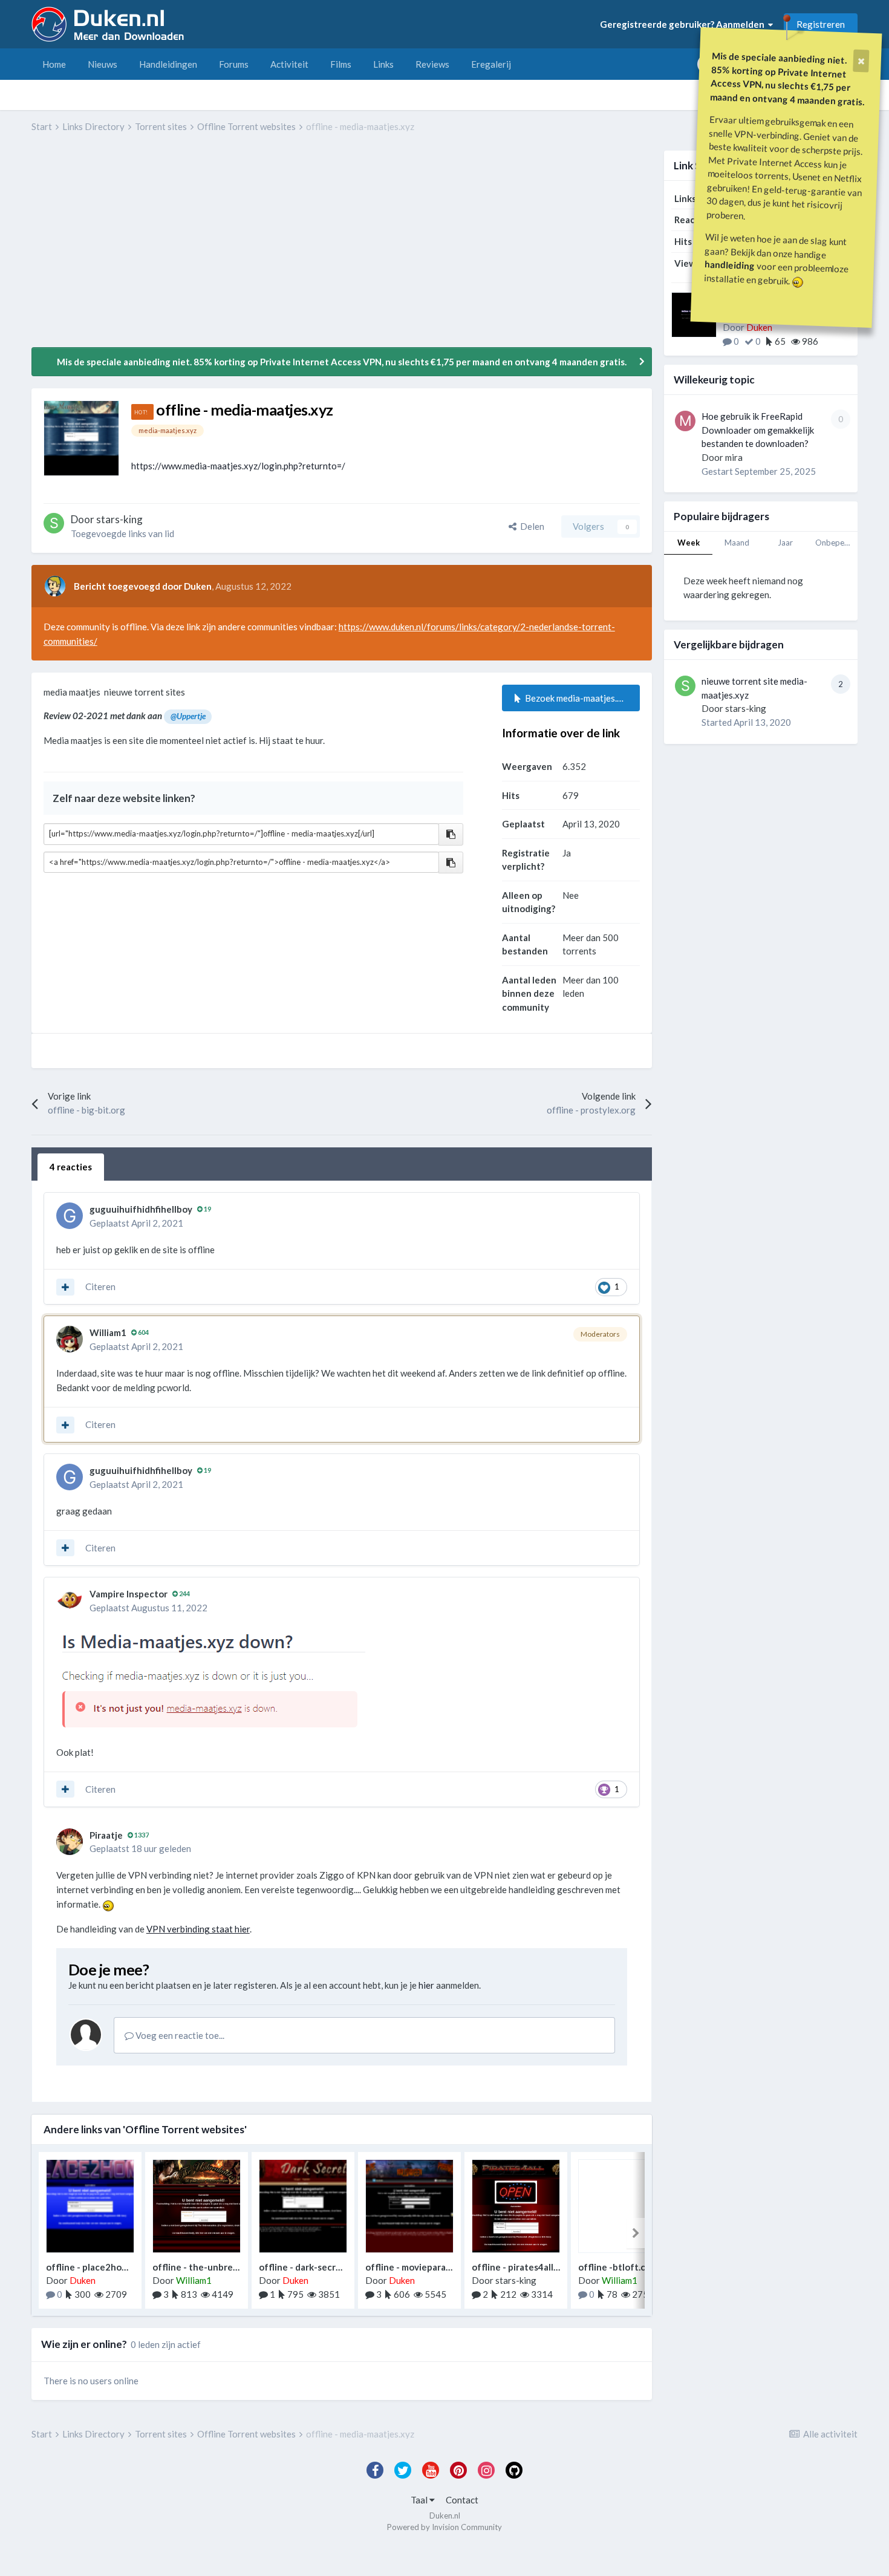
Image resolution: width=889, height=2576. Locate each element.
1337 (141, 1835)
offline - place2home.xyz (98, 2267)
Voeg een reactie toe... (179, 2035)
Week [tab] (689, 543)
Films (341, 64)
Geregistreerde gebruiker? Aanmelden (684, 24)
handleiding (730, 265)
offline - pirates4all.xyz (521, 2267)
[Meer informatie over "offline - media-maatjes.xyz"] (81, 438)
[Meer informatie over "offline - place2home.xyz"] (90, 2206)
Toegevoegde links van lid (122, 533)
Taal (420, 2500)
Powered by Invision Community (444, 2527)
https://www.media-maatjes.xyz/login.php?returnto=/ (238, 466)
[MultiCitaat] (65, 1287)
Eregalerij (491, 64)
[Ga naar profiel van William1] (70, 1339)
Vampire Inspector (129, 1594)
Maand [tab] (737, 543)
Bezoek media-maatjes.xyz (576, 698)
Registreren (821, 24)
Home (54, 64)
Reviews (432, 64)
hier (426, 1985)
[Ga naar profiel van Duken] (55, 586)
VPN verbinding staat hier (198, 1929)
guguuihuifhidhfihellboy (141, 1209)
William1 (108, 1332)
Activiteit (289, 64)
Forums (234, 64)
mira (734, 457)
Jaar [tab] (785, 543)
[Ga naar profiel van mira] (685, 421)
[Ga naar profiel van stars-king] (54, 523)
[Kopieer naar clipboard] (451, 834)
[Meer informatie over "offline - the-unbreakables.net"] (197, 2206)
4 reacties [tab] (71, 1167)
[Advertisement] (252, 249)
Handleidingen (168, 64)
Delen (530, 526)
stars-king (746, 708)
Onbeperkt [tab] (835, 543)
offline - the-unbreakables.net (217, 2267)
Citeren (100, 1286)
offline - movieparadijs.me (420, 2267)
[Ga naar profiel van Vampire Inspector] (70, 1600)
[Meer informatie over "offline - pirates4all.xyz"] (516, 2206)
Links (383, 64)
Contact (462, 2500)
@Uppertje (188, 716)
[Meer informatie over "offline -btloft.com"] (622, 2206)
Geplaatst (136, 1223)
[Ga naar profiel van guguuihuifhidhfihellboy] (70, 1216)
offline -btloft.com (618, 2267)
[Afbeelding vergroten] (211, 1680)
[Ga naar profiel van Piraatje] (70, 1842)
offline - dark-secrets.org (312, 2267)
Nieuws (103, 64)
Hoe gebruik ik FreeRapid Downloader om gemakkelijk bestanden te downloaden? (758, 430)
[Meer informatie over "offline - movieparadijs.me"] (409, 2206)
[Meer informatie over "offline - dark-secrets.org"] (303, 2206)
